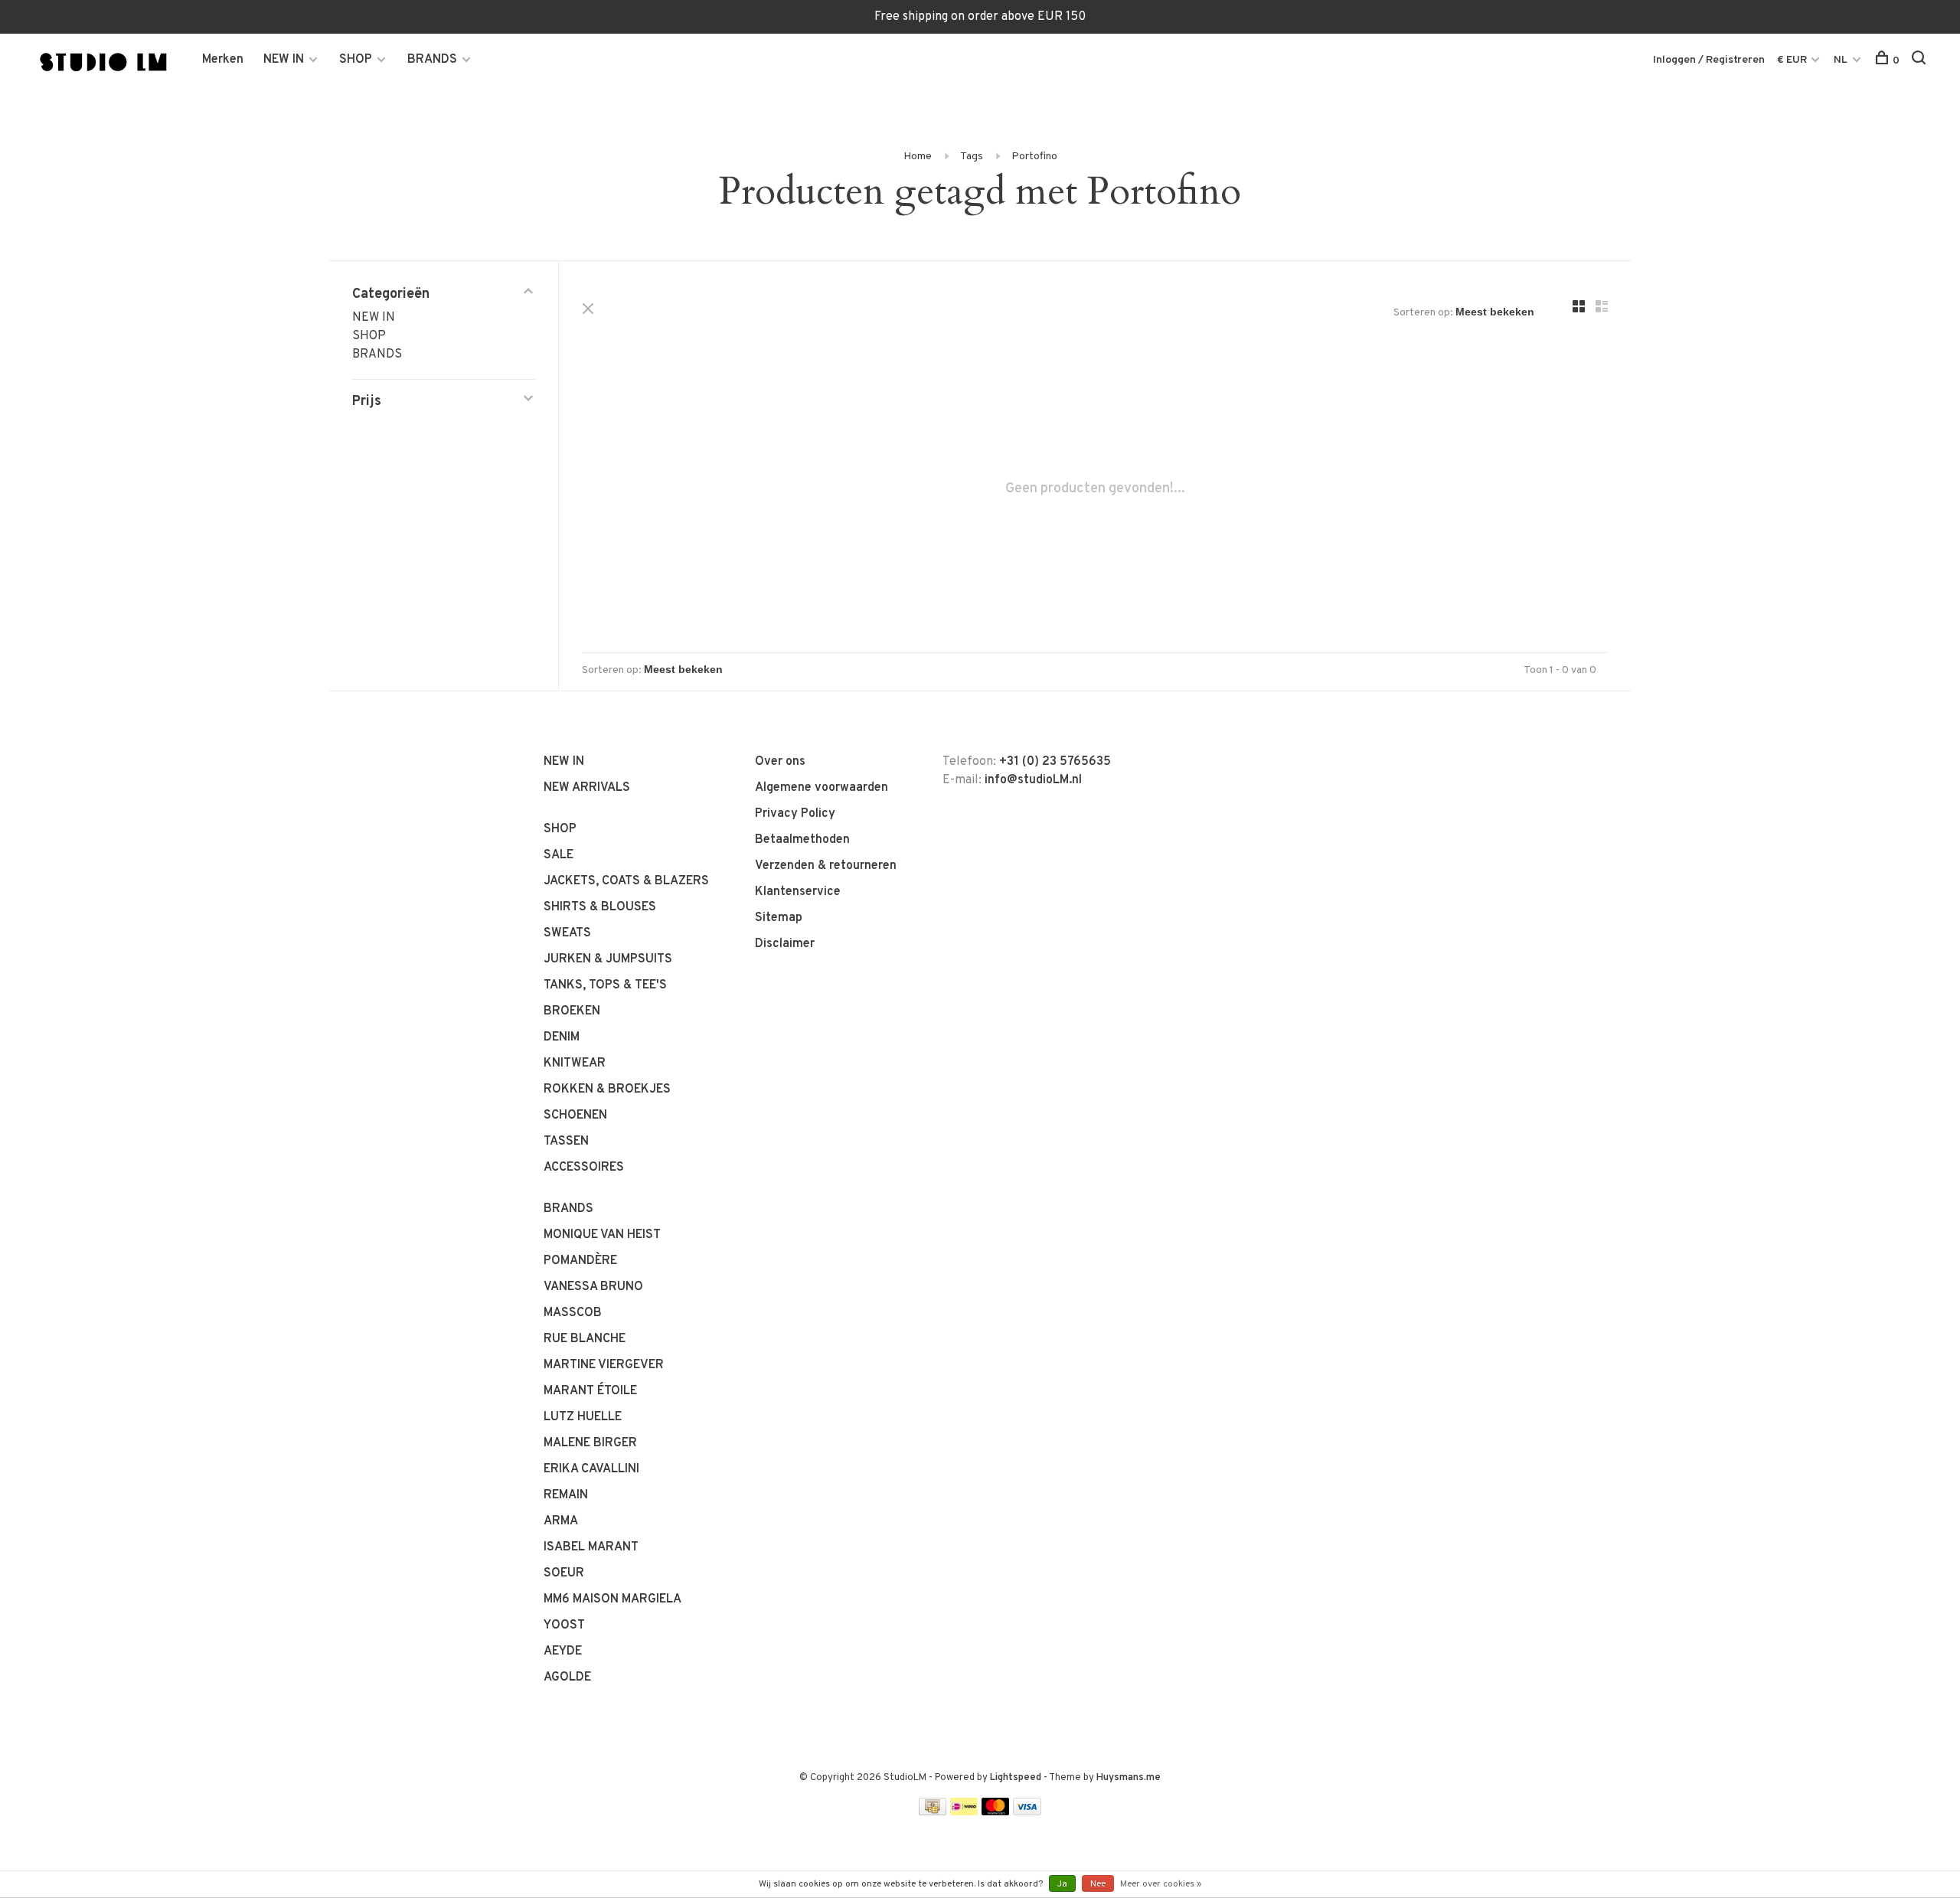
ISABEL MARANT (591, 1547)
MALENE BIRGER (590, 1443)
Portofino (1034, 157)
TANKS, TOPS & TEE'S (605, 985)
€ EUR (1793, 60)
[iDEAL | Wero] (964, 1812)
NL (1841, 60)
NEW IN (284, 60)
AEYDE (563, 1651)
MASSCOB (573, 1313)
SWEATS (567, 933)
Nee (1098, 1884)
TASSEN (566, 1142)
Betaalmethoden (802, 840)
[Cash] (933, 1812)
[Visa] (1027, 1812)
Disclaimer (785, 944)
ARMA (561, 1521)
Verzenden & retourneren (826, 866)
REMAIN (566, 1495)
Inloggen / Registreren (1709, 60)
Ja (1062, 1884)
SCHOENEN (575, 1116)
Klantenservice (798, 892)
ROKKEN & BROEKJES (607, 1089)
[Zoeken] (1921, 61)
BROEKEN (572, 1011)
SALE (559, 855)
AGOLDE (567, 1677)
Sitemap (779, 918)
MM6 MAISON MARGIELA (612, 1599)
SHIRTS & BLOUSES (600, 907)
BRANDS (432, 60)
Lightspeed (1016, 1778)
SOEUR (564, 1573)
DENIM (562, 1037)
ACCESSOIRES (584, 1168)
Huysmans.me (1129, 1778)
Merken (223, 60)
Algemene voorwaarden (822, 788)
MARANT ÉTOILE (590, 1391)
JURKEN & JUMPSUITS (608, 959)
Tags (972, 157)
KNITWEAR (575, 1063)
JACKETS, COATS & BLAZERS (626, 881)
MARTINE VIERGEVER (604, 1365)
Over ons (780, 762)
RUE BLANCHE (585, 1339)
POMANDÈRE (580, 1261)
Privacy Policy (795, 814)
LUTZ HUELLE (583, 1417)
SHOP (356, 60)
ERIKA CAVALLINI (591, 1469)
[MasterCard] (996, 1812)
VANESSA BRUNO (593, 1287)
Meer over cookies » (1161, 1884)
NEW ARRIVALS (587, 788)
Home (918, 157)
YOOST (564, 1625)
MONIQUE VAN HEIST (602, 1235)
